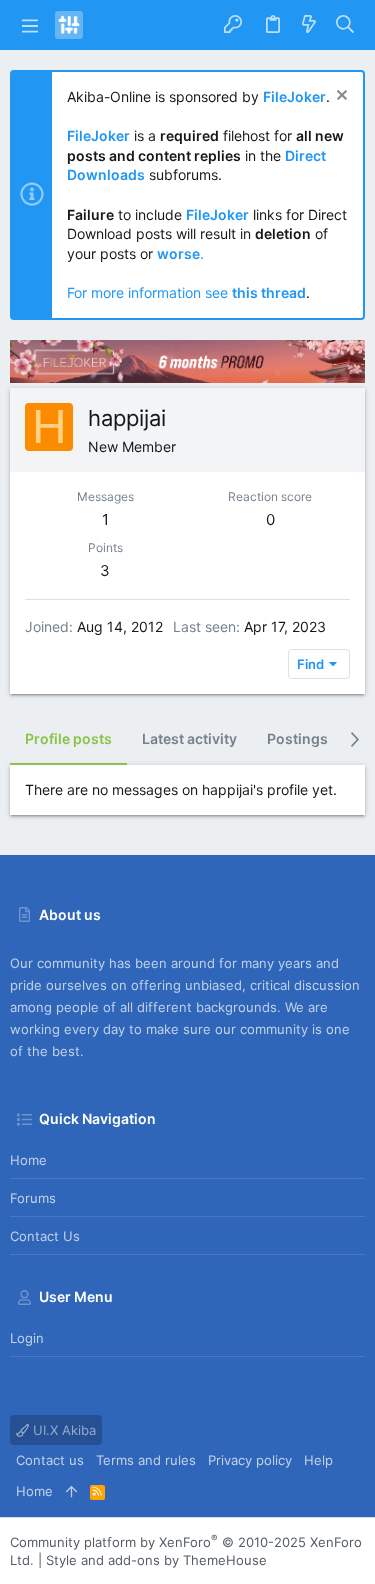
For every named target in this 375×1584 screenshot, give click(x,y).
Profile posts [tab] (68, 738)
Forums (33, 1198)
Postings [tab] (297, 738)
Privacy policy (250, 1460)
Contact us (45, 1236)
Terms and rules (146, 1460)
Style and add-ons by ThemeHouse (156, 1560)
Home (28, 1160)
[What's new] (309, 25)
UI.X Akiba (62, 1430)
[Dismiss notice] (339, 97)
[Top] (71, 1491)
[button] (30, 25)
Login (27, 1338)
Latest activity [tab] (189, 738)
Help (318, 1460)
